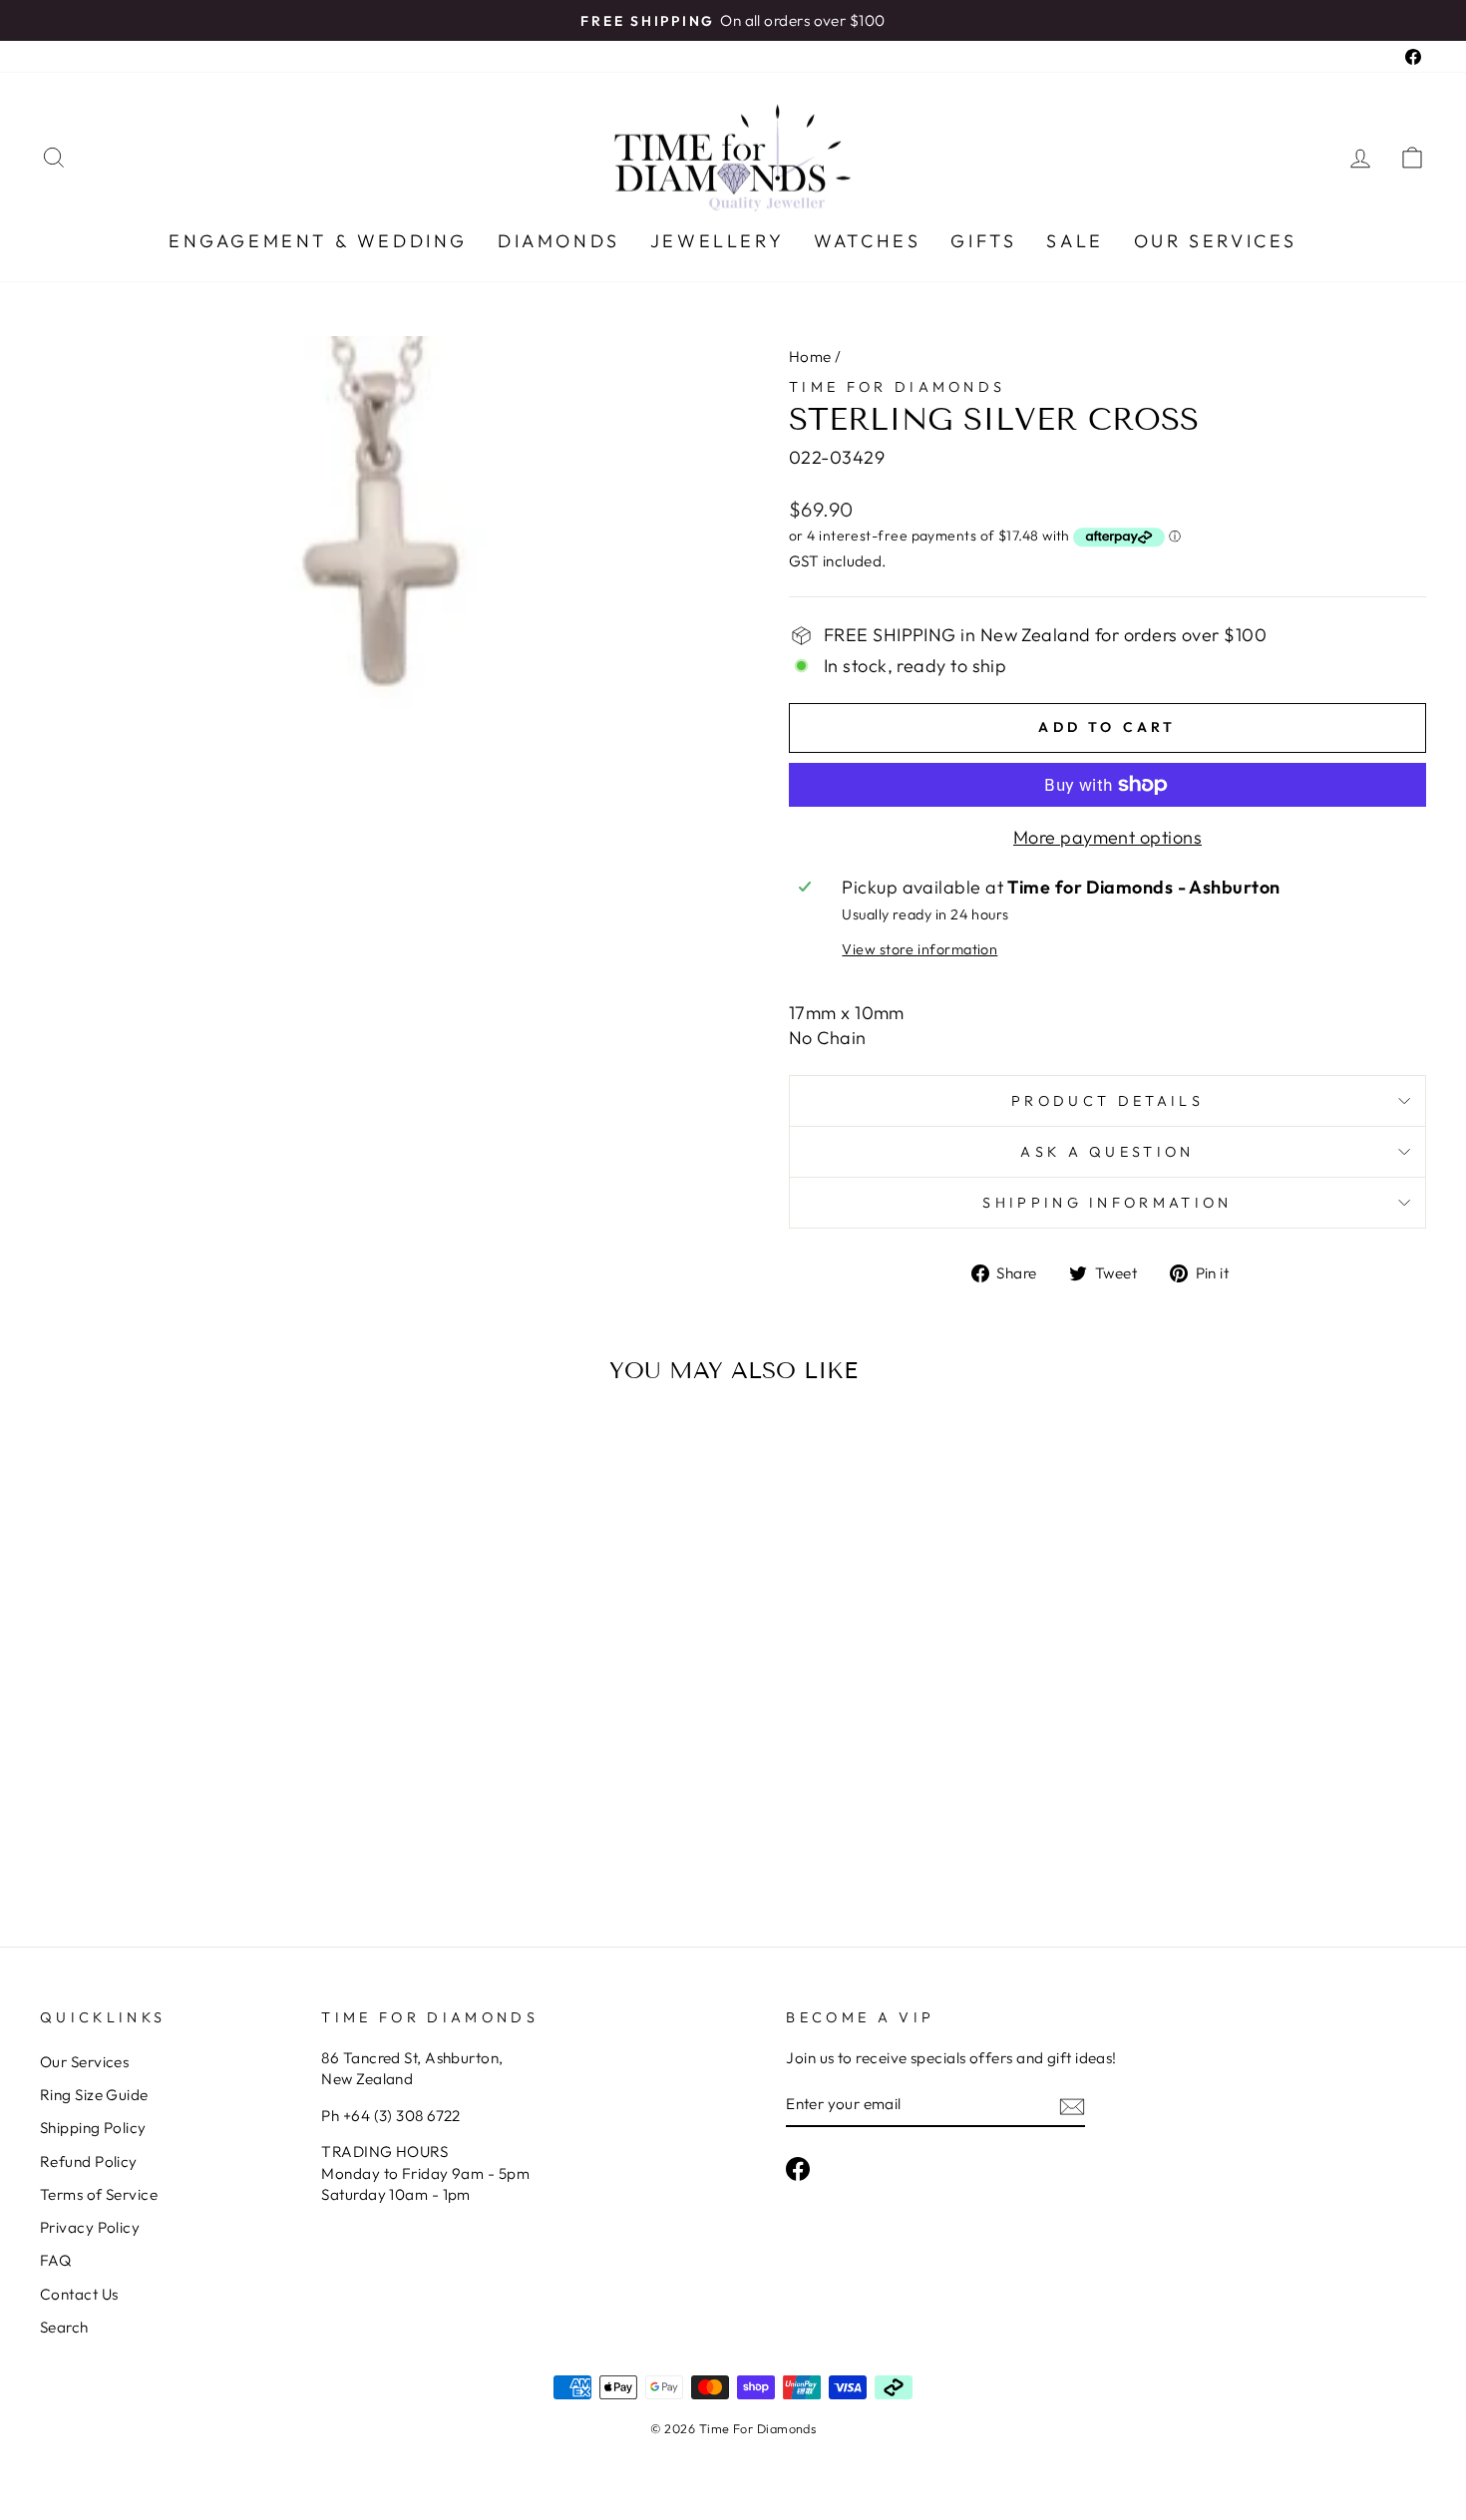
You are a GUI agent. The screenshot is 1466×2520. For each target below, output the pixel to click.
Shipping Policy (93, 2128)
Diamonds (559, 241)
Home (810, 357)
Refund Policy (89, 2161)
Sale (1075, 241)
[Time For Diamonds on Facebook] (798, 2169)
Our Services (1216, 241)
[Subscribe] (1072, 2106)
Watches (867, 241)
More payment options (1107, 837)
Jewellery (717, 241)
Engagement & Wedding (318, 241)
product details (1107, 1101)
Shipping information (1107, 1203)
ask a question (1107, 1152)
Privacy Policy (90, 2227)
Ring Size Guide (94, 2095)
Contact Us (79, 2294)
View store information (919, 949)
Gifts (983, 241)
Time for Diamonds (897, 387)
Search (64, 2327)
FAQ (55, 2260)
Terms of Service (99, 2194)
